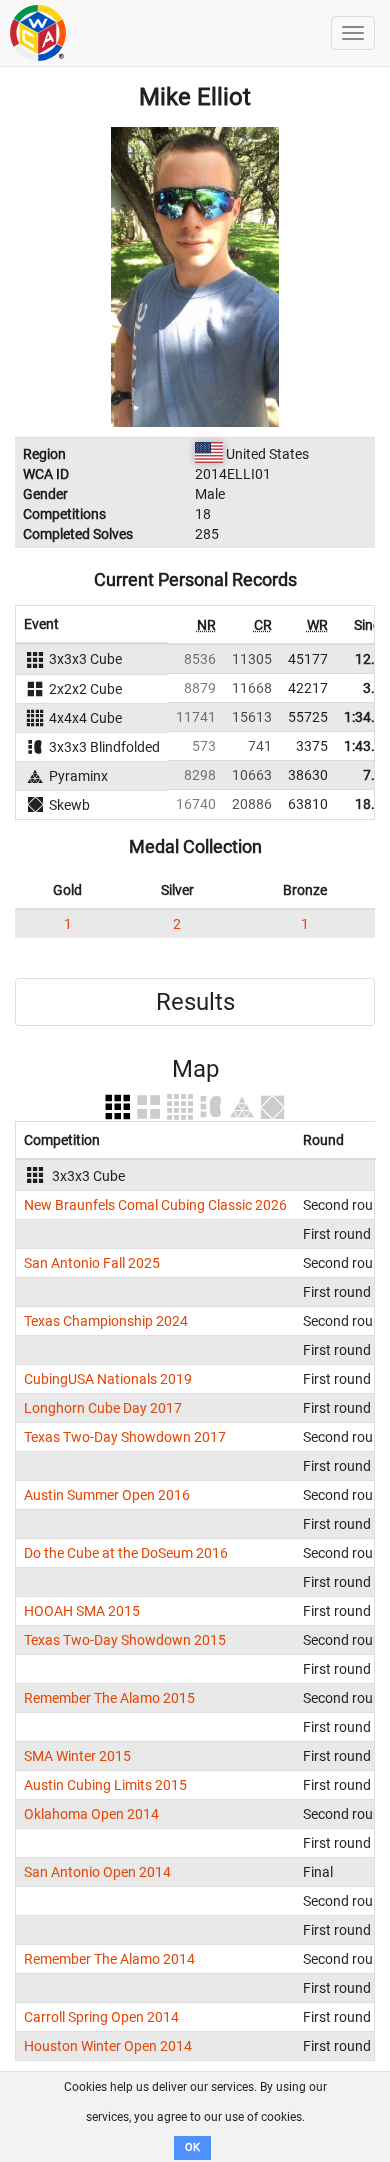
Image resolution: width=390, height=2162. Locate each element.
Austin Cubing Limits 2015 (105, 1785)
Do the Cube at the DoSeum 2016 (126, 1553)
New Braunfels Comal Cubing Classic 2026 (155, 1205)
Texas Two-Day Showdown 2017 (125, 1437)
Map (195, 1069)
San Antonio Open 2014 (97, 1872)
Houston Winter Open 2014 (108, 2046)
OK (192, 2147)
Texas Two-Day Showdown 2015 (125, 1640)
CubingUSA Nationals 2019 (108, 1379)
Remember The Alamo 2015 (109, 1698)
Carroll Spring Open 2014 (101, 2017)
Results (195, 1002)
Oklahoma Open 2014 (91, 1814)
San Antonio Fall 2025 (92, 1263)
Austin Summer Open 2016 (107, 1495)
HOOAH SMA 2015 (82, 1611)
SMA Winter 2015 (77, 1756)
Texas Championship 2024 (106, 1321)
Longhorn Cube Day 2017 (103, 1408)
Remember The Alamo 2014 (109, 1959)
